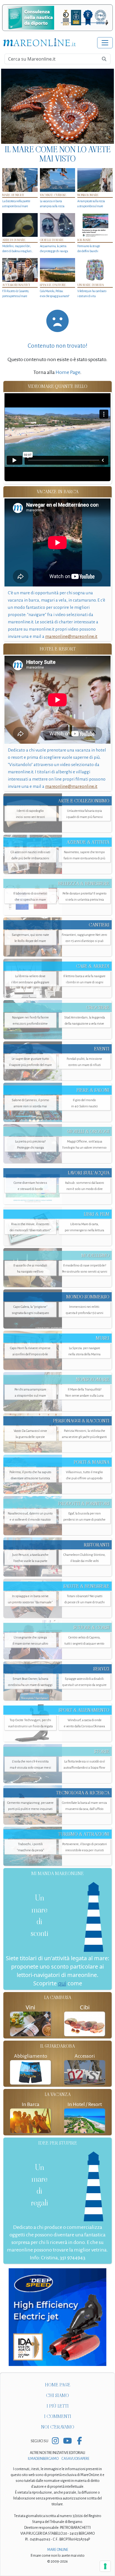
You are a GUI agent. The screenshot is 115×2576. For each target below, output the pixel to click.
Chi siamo (57, 2395)
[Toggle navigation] (105, 43)
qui (62, 1983)
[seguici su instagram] (55, 2441)
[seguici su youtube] (67, 2441)
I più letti (58, 2406)
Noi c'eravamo (58, 2427)
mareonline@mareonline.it (71, 636)
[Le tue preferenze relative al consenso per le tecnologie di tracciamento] (105, 2566)
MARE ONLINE (58, 2550)
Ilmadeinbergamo (44, 2459)
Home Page (68, 372)
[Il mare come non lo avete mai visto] (57, 106)
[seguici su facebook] (79, 2441)
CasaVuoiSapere (75, 2459)
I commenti (58, 2416)
